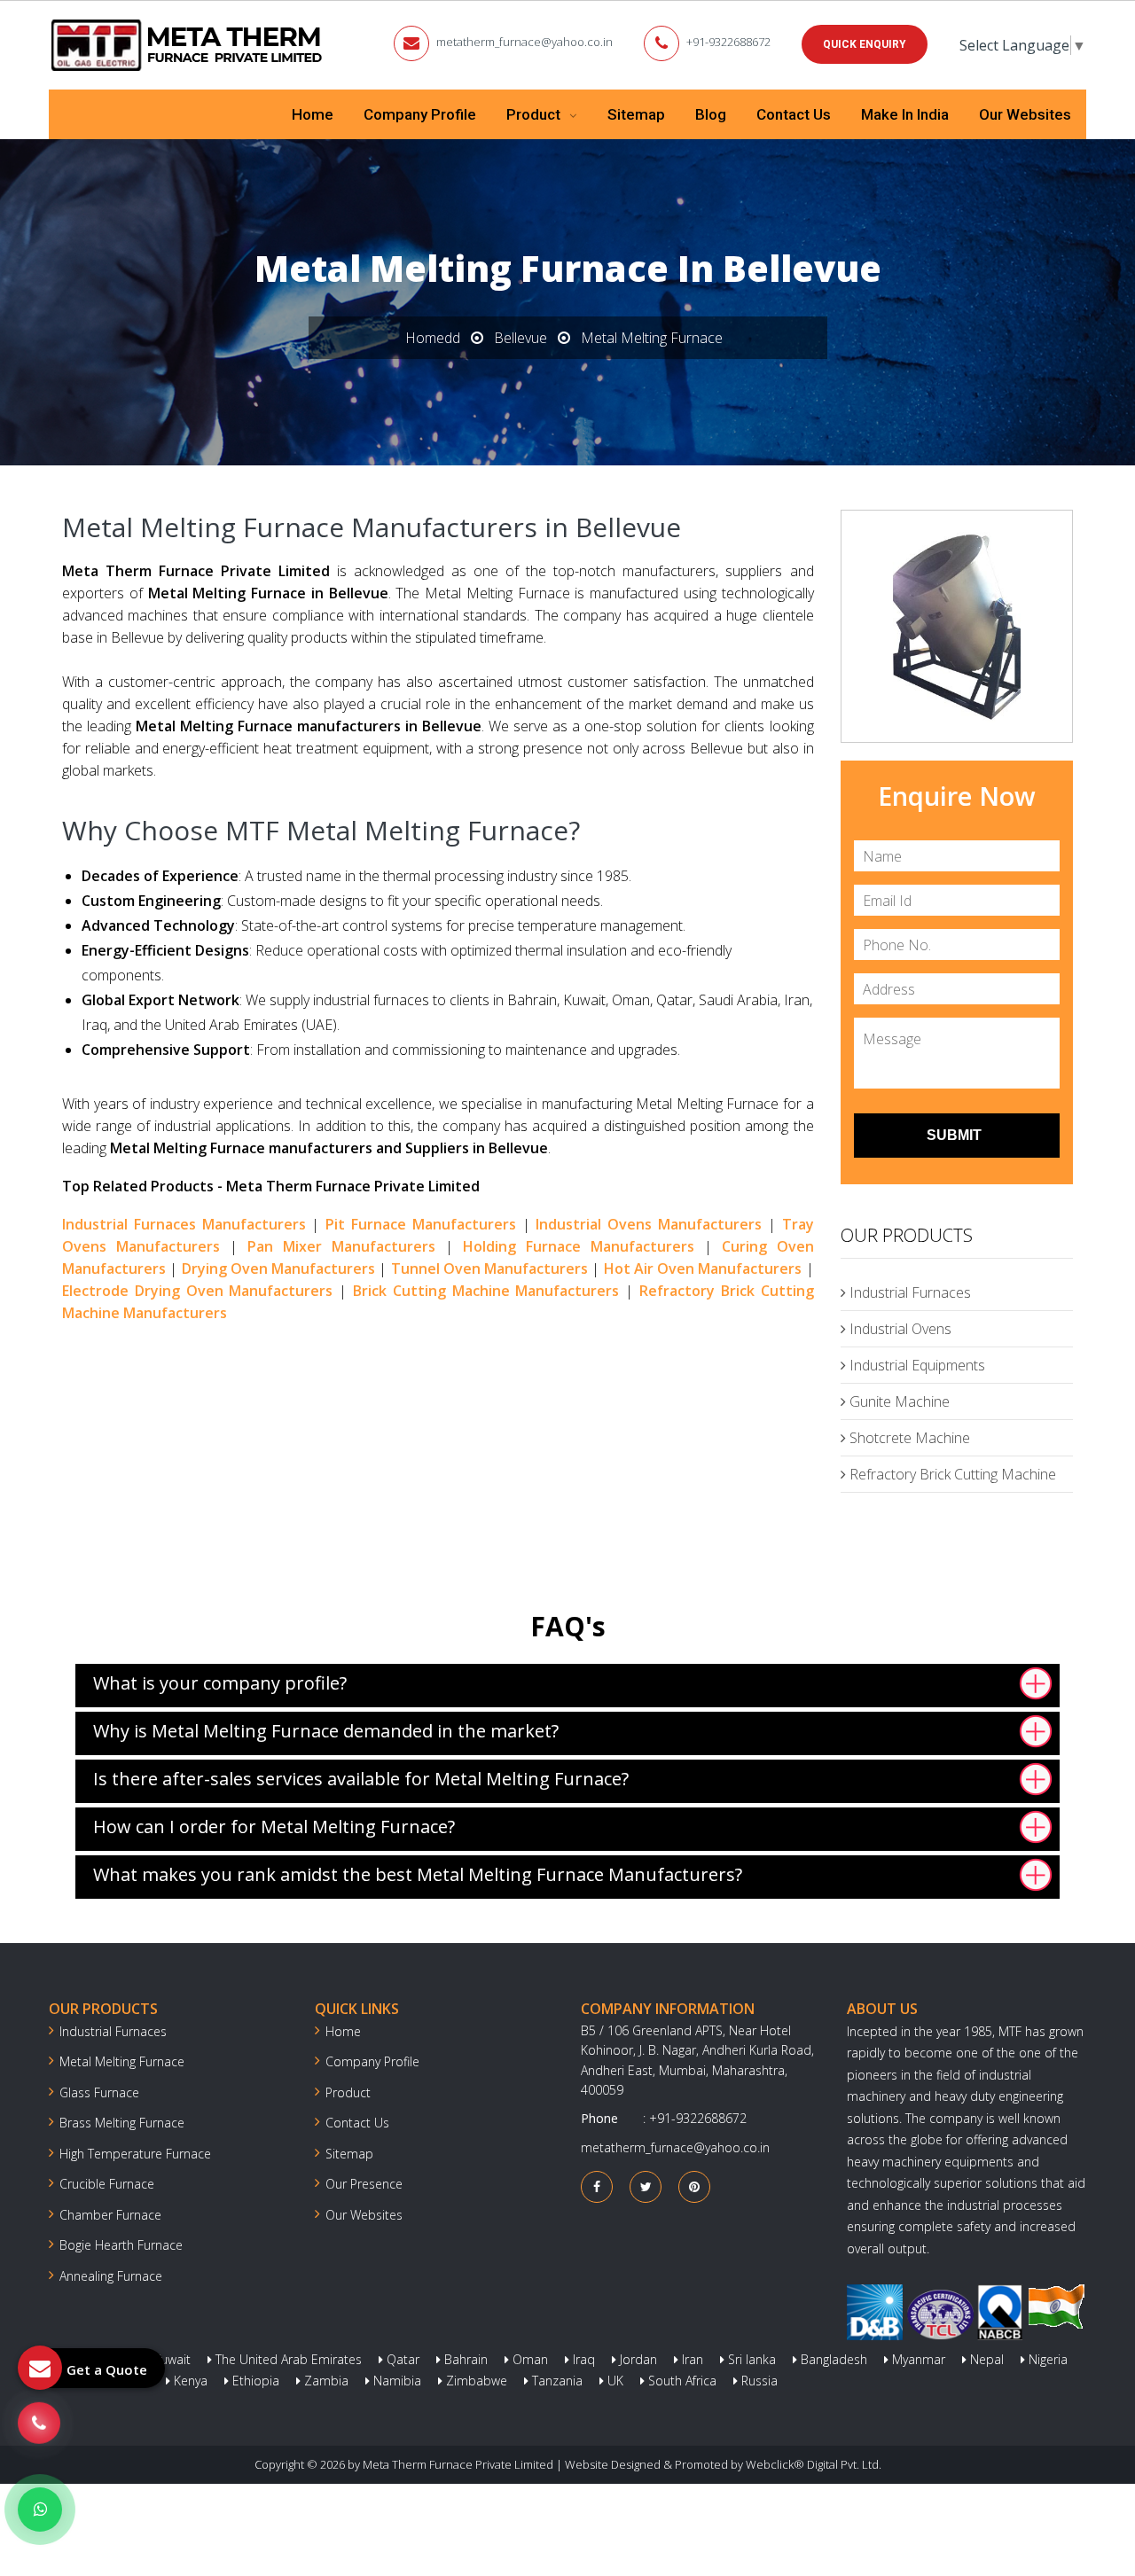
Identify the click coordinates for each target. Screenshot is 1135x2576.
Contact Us (794, 114)
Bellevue (521, 338)
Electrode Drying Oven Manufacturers (197, 1291)
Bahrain (464, 2359)
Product (535, 114)
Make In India (905, 114)
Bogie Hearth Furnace (121, 2245)
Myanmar (917, 2359)
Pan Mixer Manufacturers (341, 1246)
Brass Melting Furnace (122, 2123)
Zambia (325, 2381)
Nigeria (1046, 2359)
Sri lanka (750, 2359)
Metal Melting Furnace (122, 2061)
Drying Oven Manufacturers (279, 1268)
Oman (528, 2359)
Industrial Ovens (899, 1329)
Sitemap (636, 114)
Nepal (985, 2359)
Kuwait (170, 2359)
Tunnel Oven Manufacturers (490, 1268)
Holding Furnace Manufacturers (579, 1246)
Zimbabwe (475, 2381)
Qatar (401, 2359)
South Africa (681, 2381)
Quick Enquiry (865, 44)
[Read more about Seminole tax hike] (40, 2510)
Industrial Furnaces (908, 1292)
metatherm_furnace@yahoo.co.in (524, 42)
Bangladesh (832, 2359)
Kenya (189, 2381)
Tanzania (556, 2381)
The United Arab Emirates (287, 2359)
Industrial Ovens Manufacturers (649, 1224)
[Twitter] (646, 2186)
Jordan (637, 2359)
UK (614, 2381)
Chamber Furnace (110, 2215)
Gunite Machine (898, 1401)
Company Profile (420, 114)
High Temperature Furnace (135, 2154)
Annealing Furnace (111, 2276)
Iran (691, 2359)
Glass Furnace (99, 2092)
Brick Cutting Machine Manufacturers (486, 1291)
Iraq (582, 2359)
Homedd (433, 338)
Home (313, 114)
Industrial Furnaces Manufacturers (184, 1224)
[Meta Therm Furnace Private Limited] (188, 45)
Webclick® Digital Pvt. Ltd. (814, 2464)
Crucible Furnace (107, 2184)
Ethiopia (254, 2381)
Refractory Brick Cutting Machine (951, 1474)
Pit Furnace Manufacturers (421, 1224)
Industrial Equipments (916, 1365)
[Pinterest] (694, 2186)
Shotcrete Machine (908, 1438)
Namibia (395, 2381)
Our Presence (364, 2184)
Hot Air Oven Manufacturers (703, 1268)
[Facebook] (597, 2186)
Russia (758, 2381)
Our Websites (1025, 114)
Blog (711, 114)
